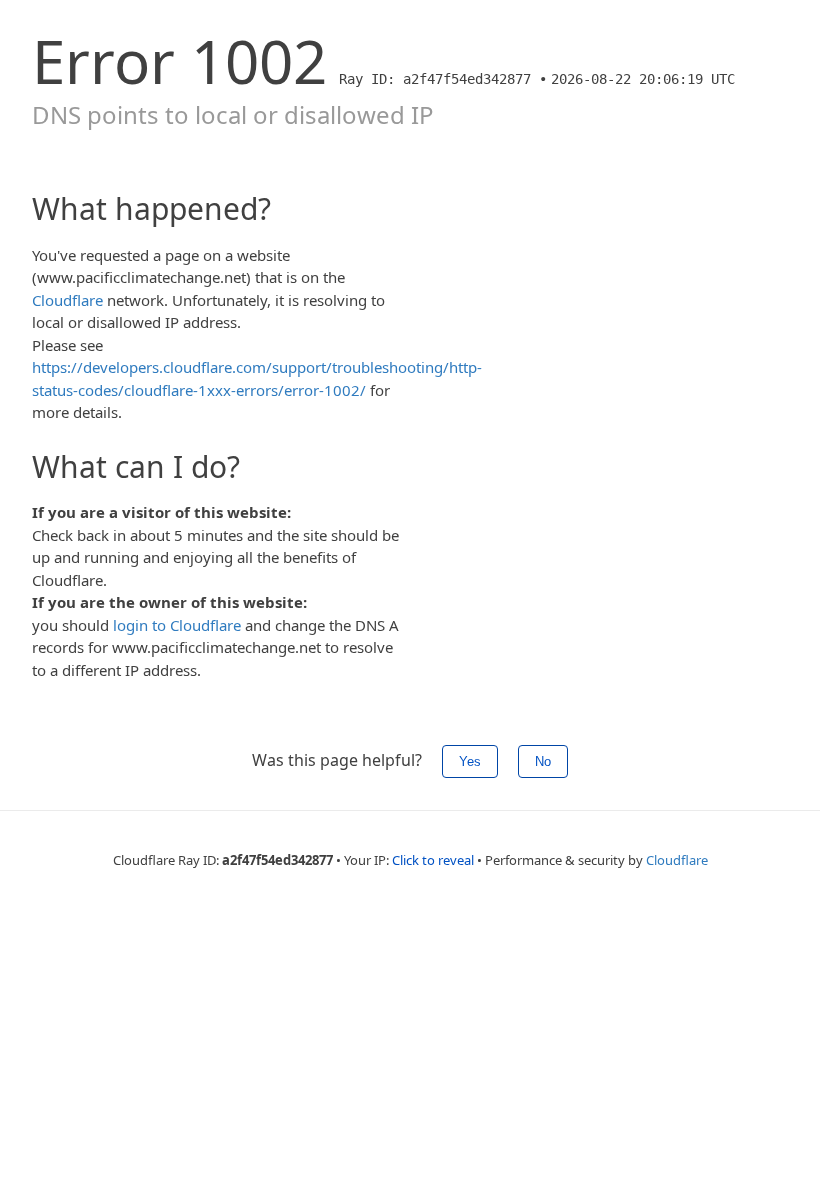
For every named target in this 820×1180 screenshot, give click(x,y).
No (543, 761)
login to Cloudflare (177, 625)
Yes (470, 761)
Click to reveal (433, 860)
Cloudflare (67, 300)
